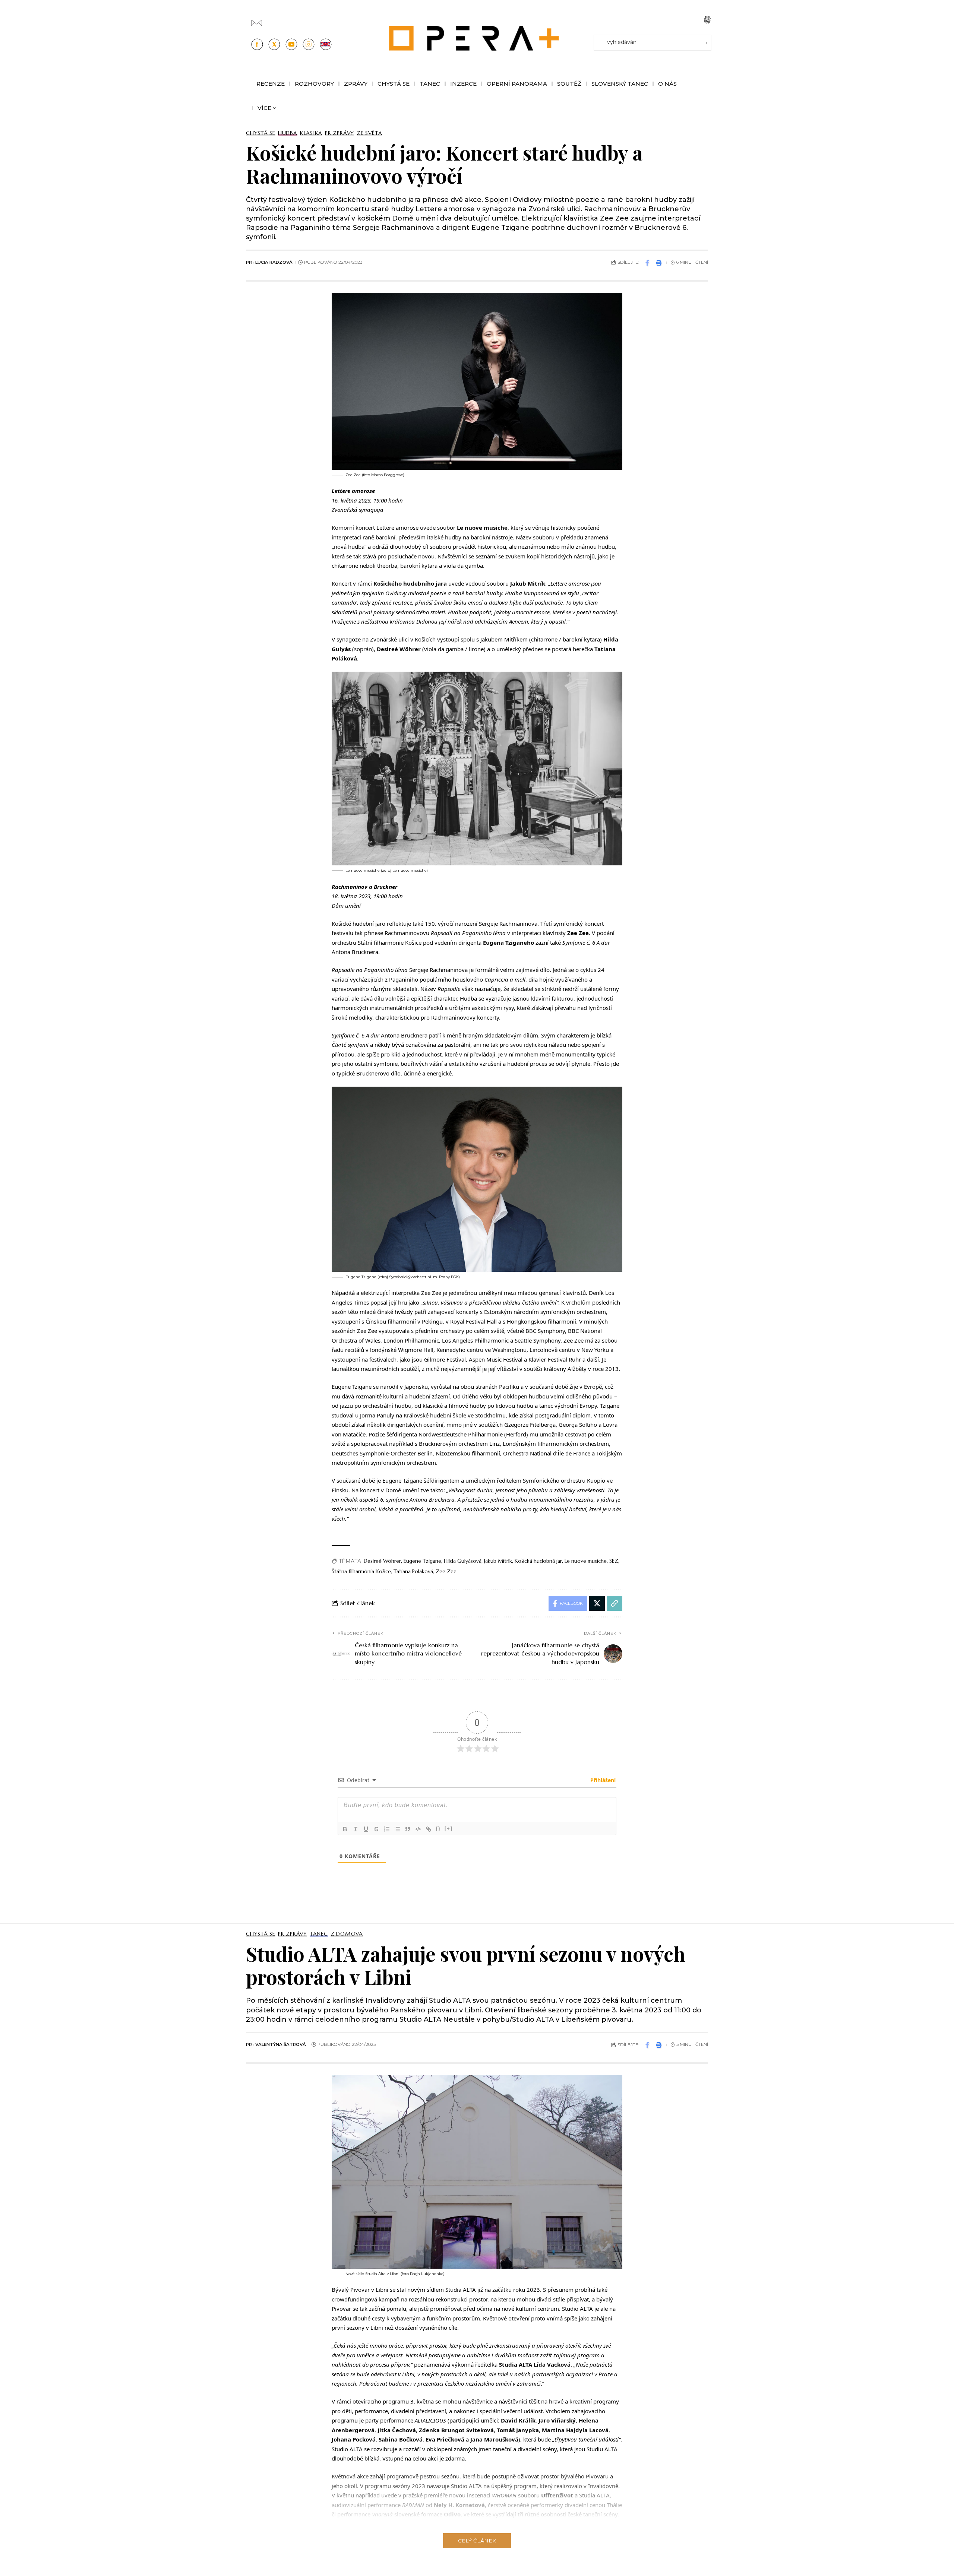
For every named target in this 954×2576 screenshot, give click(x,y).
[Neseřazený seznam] (397, 1829)
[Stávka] (376, 1829)
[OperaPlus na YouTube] (291, 44)
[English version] (326, 44)
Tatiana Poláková (413, 1571)
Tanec (319, 1934)
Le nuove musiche (586, 1561)
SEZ (614, 1561)
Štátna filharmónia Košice (361, 1571)
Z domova (347, 1934)
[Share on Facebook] (647, 263)
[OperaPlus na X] (274, 44)
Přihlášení (602, 1780)
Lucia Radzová (274, 262)
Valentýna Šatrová (281, 2044)
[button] (707, 20)
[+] (449, 1829)
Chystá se (261, 133)
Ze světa (369, 133)
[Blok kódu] (418, 1829)
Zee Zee (446, 1571)
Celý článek (477, 2541)
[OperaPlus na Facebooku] (257, 44)
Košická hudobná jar (538, 1561)
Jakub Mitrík (498, 1561)
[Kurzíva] (356, 1829)
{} (438, 1829)
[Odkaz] (429, 1829)
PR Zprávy (339, 133)
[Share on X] (597, 1603)
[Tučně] (345, 1829)
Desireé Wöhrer (382, 1561)
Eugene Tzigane (422, 1561)
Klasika (311, 133)
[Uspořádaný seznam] (387, 1829)
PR (249, 262)
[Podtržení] (366, 1829)
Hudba (288, 133)
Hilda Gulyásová (463, 1561)
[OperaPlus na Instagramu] (309, 44)
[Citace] (408, 1829)
